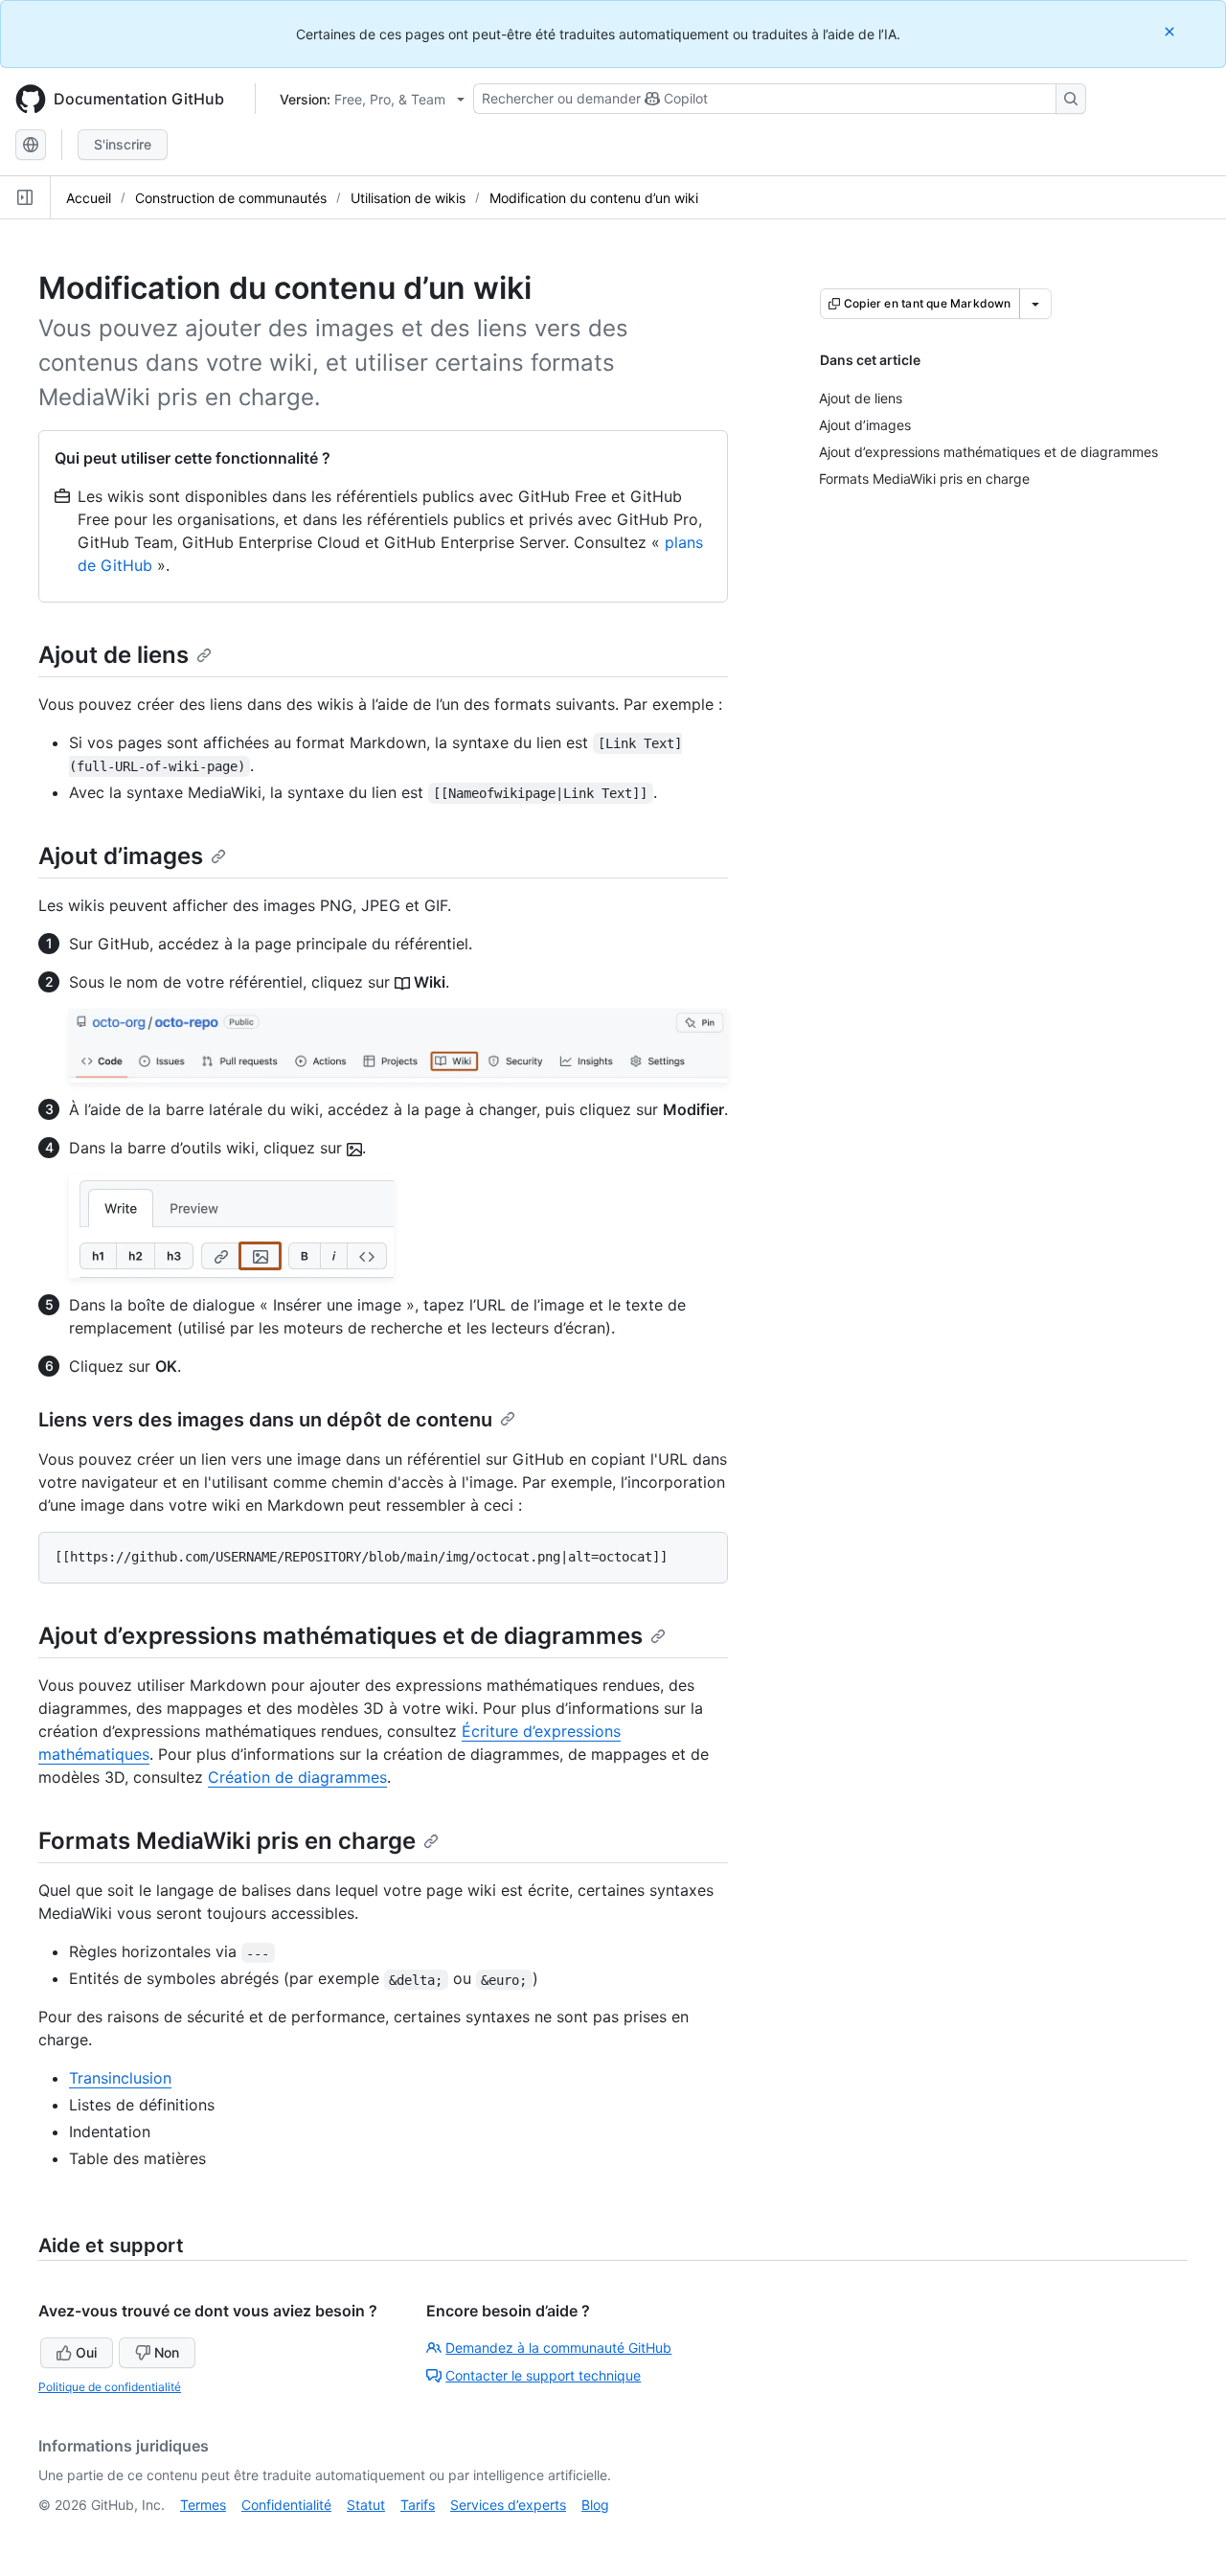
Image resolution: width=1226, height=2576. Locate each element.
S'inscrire (123, 144)
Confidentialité (286, 2505)
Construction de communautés (231, 198)
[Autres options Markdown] (1035, 304)
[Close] (1171, 31)
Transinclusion (120, 2078)
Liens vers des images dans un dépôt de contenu (265, 1420)
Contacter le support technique (543, 2375)
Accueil (89, 198)
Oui (86, 2352)
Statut (366, 2505)
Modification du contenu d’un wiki (594, 198)
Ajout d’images (121, 856)
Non (167, 2352)
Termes (203, 2505)
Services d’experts (508, 2505)
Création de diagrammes (297, 1777)
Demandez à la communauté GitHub (558, 2348)
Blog (595, 2505)
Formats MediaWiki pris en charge (227, 1841)
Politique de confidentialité (110, 2387)
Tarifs (418, 2505)
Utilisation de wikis (408, 198)
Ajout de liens (114, 655)
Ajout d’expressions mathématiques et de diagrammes (341, 1636)
